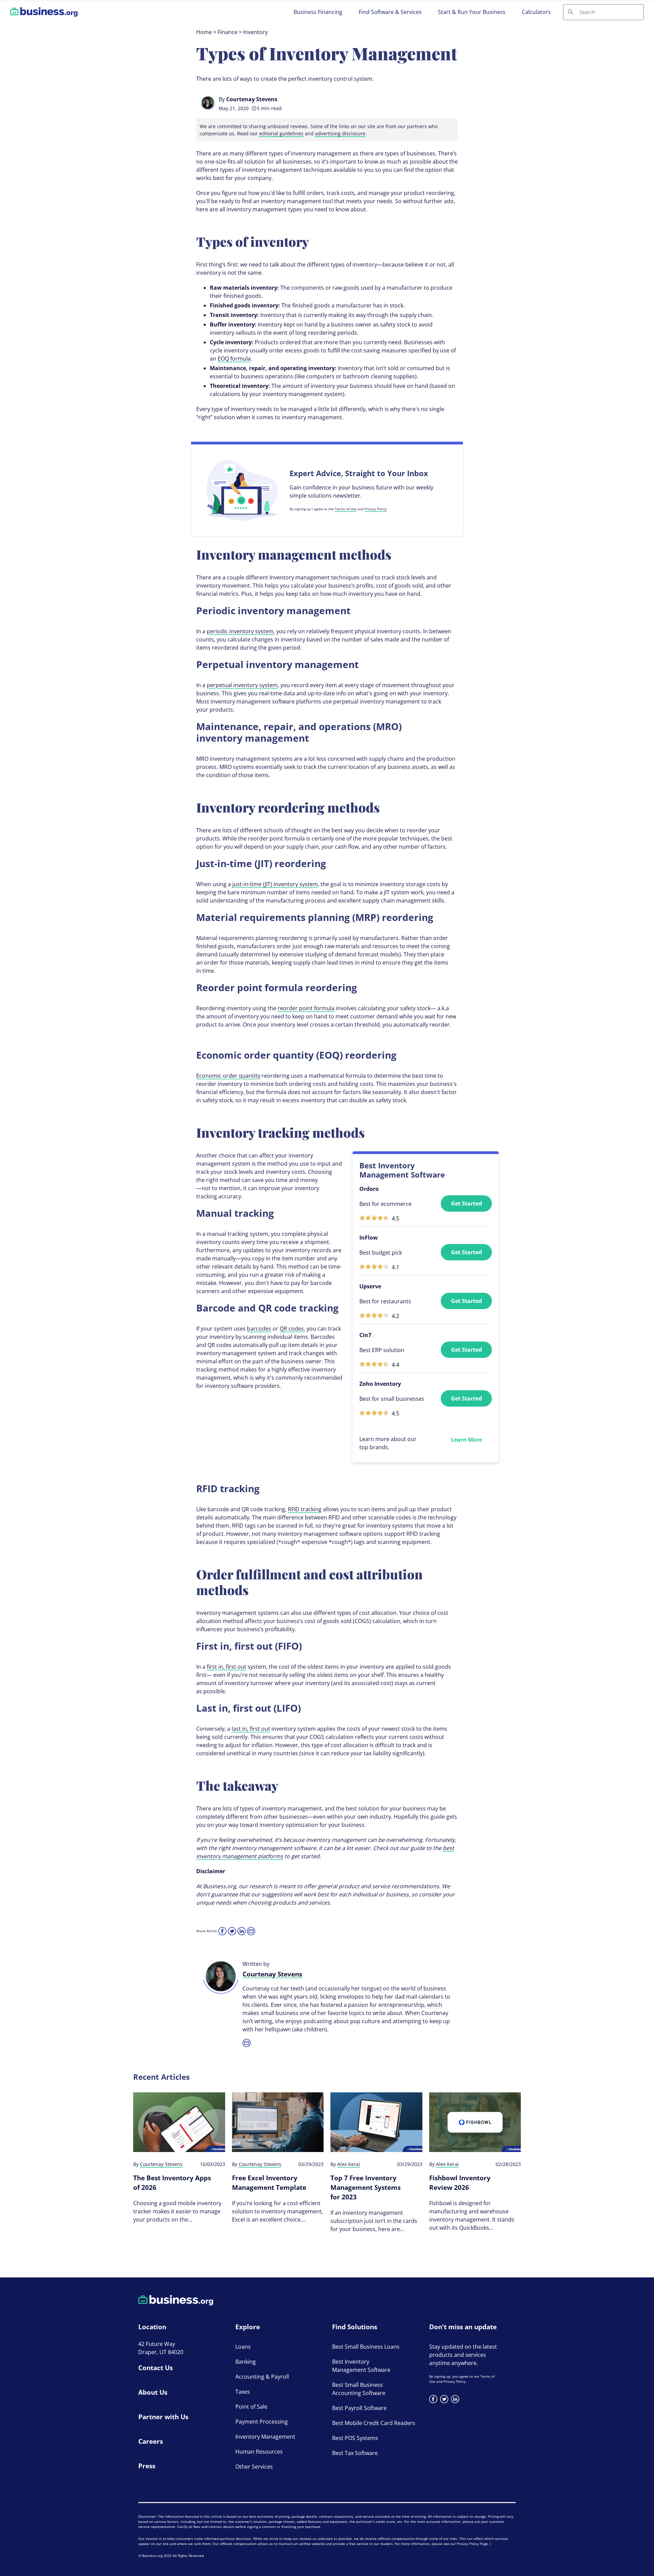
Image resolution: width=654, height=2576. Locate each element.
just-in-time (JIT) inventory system (275, 884)
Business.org (152, 2556)
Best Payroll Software (359, 2408)
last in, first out (251, 1729)
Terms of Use (346, 509)
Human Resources (259, 2452)
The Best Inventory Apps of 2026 (172, 2183)
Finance (228, 32)
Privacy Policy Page (472, 2544)
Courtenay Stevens (252, 99)
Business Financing (318, 12)
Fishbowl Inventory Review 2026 (460, 2183)
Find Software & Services (390, 12)
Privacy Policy (376, 509)
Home (204, 32)
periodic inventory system (240, 631)
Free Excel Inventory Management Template (269, 2183)
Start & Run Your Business (472, 12)
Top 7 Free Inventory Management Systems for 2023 (365, 2187)
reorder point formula (306, 1008)
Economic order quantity (228, 1076)
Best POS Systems (355, 2438)
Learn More (466, 1440)
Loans (243, 2347)
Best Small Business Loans (366, 2347)
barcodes (259, 1329)
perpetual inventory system (242, 685)
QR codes (292, 1329)
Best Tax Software (355, 2453)
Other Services (254, 2467)
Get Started (466, 1203)
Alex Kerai (349, 2164)
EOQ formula (234, 359)
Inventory (255, 32)
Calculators (536, 12)
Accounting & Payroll (262, 2377)
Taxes (243, 2392)
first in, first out (227, 1667)
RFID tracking (305, 1509)
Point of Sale (251, 2407)
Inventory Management (265, 2437)
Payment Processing (262, 2422)
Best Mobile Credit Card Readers (374, 2423)
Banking (246, 2362)
